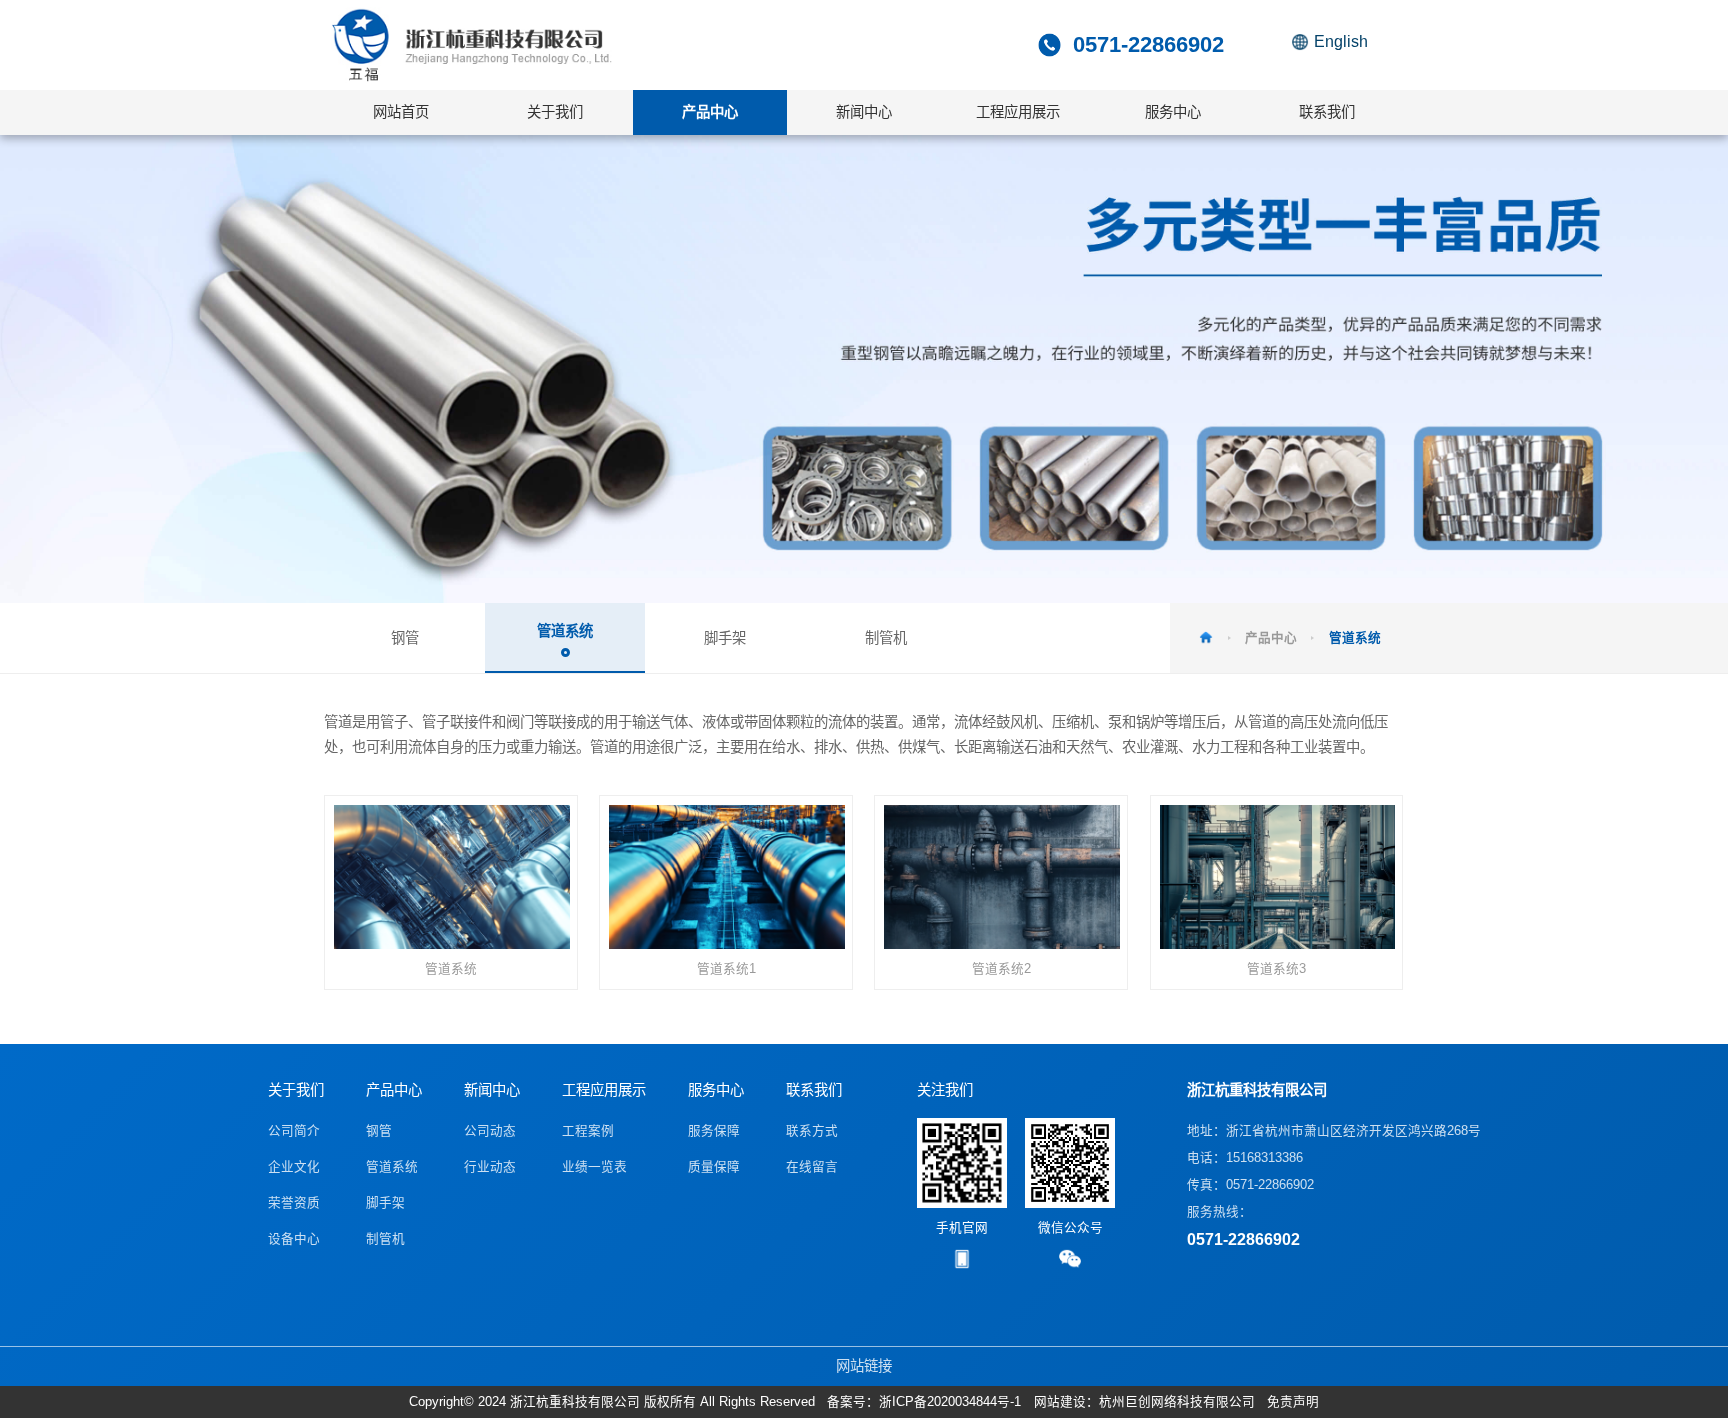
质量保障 (714, 1167)
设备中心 (294, 1239)
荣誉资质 (294, 1203)
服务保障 (714, 1131)
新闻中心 (492, 1090)
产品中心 (394, 1090)
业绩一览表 (594, 1167)
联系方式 (812, 1131)
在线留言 (812, 1167)
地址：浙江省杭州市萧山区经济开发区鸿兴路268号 (1334, 1131)
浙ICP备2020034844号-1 (950, 1402)
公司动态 (490, 1131)
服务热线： (1243, 1226)
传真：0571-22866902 (1250, 1185)
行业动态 (490, 1167)
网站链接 (864, 1366)
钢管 (379, 1131)
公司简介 (294, 1131)
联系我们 (814, 1090)
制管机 (385, 1239)
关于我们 (296, 1090)
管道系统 (392, 1167)
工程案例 (588, 1131)
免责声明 (1293, 1402)
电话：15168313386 (1245, 1158)
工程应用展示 (604, 1090)
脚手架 (385, 1203)
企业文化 (294, 1167)
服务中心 (716, 1090)
